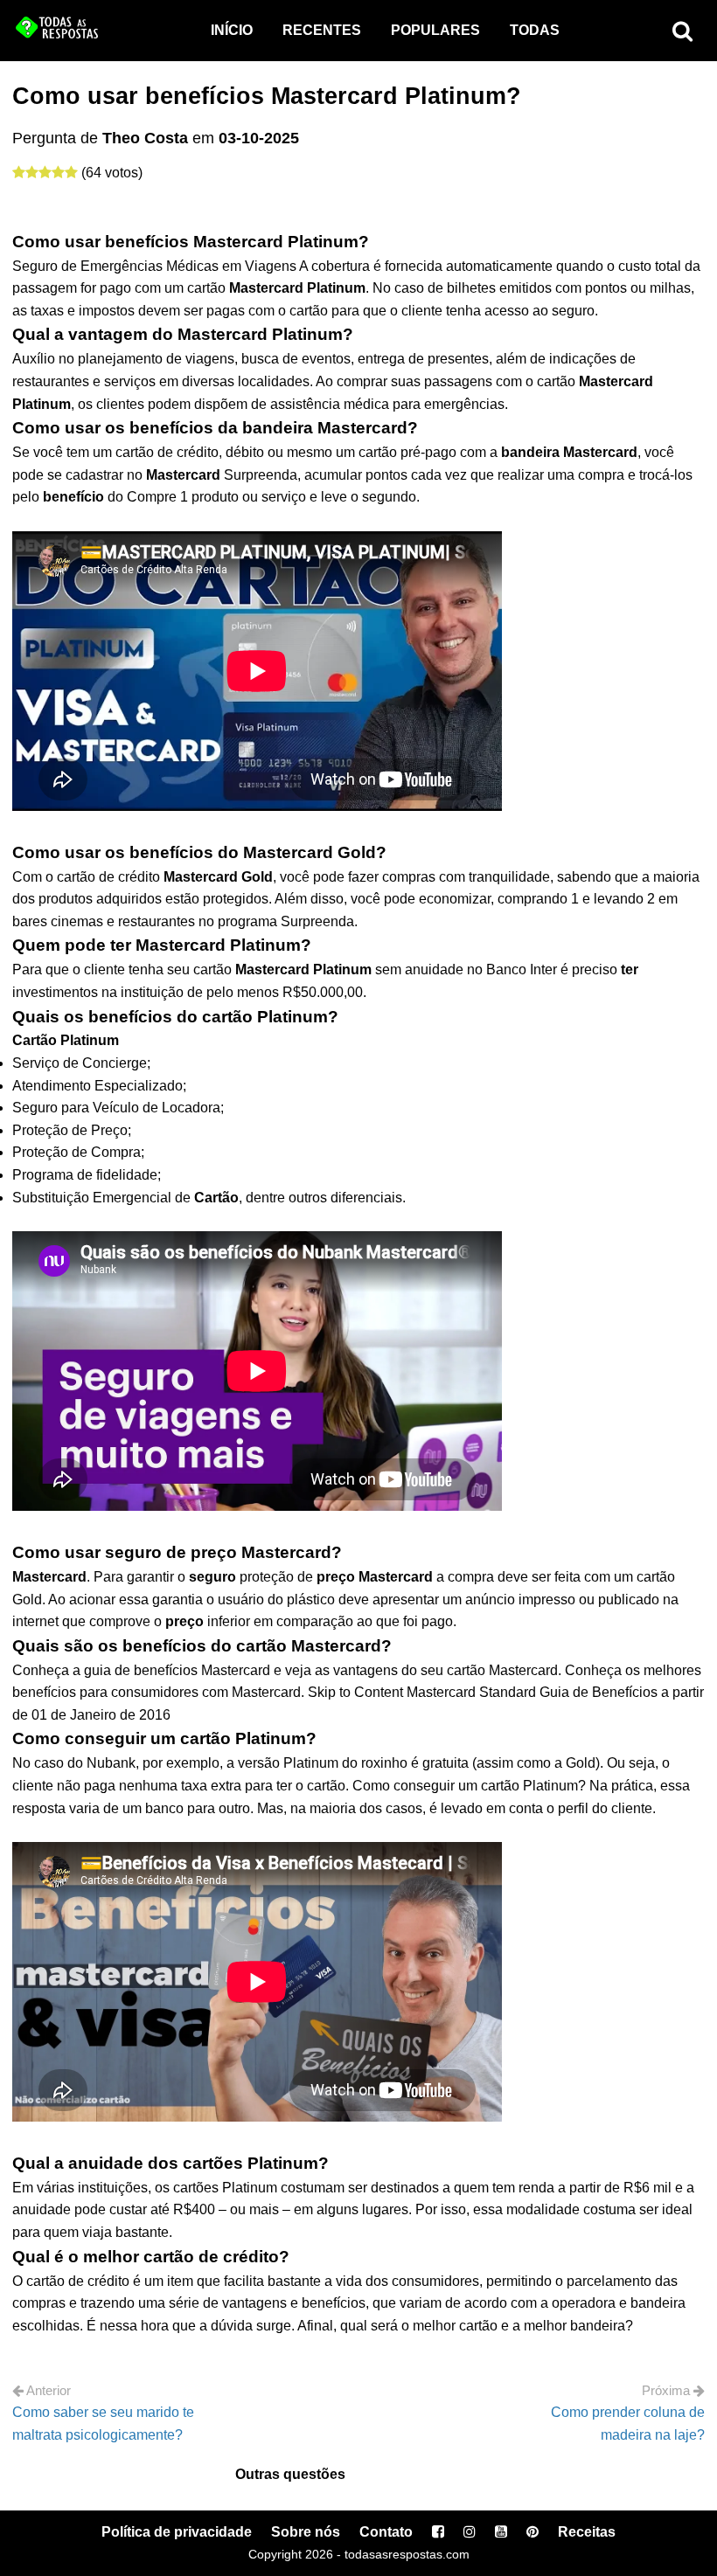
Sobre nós (306, 2532)
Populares (435, 30)
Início (232, 30)
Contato (386, 2532)
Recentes (322, 30)
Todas (535, 30)
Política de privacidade (177, 2532)
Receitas (587, 2532)
